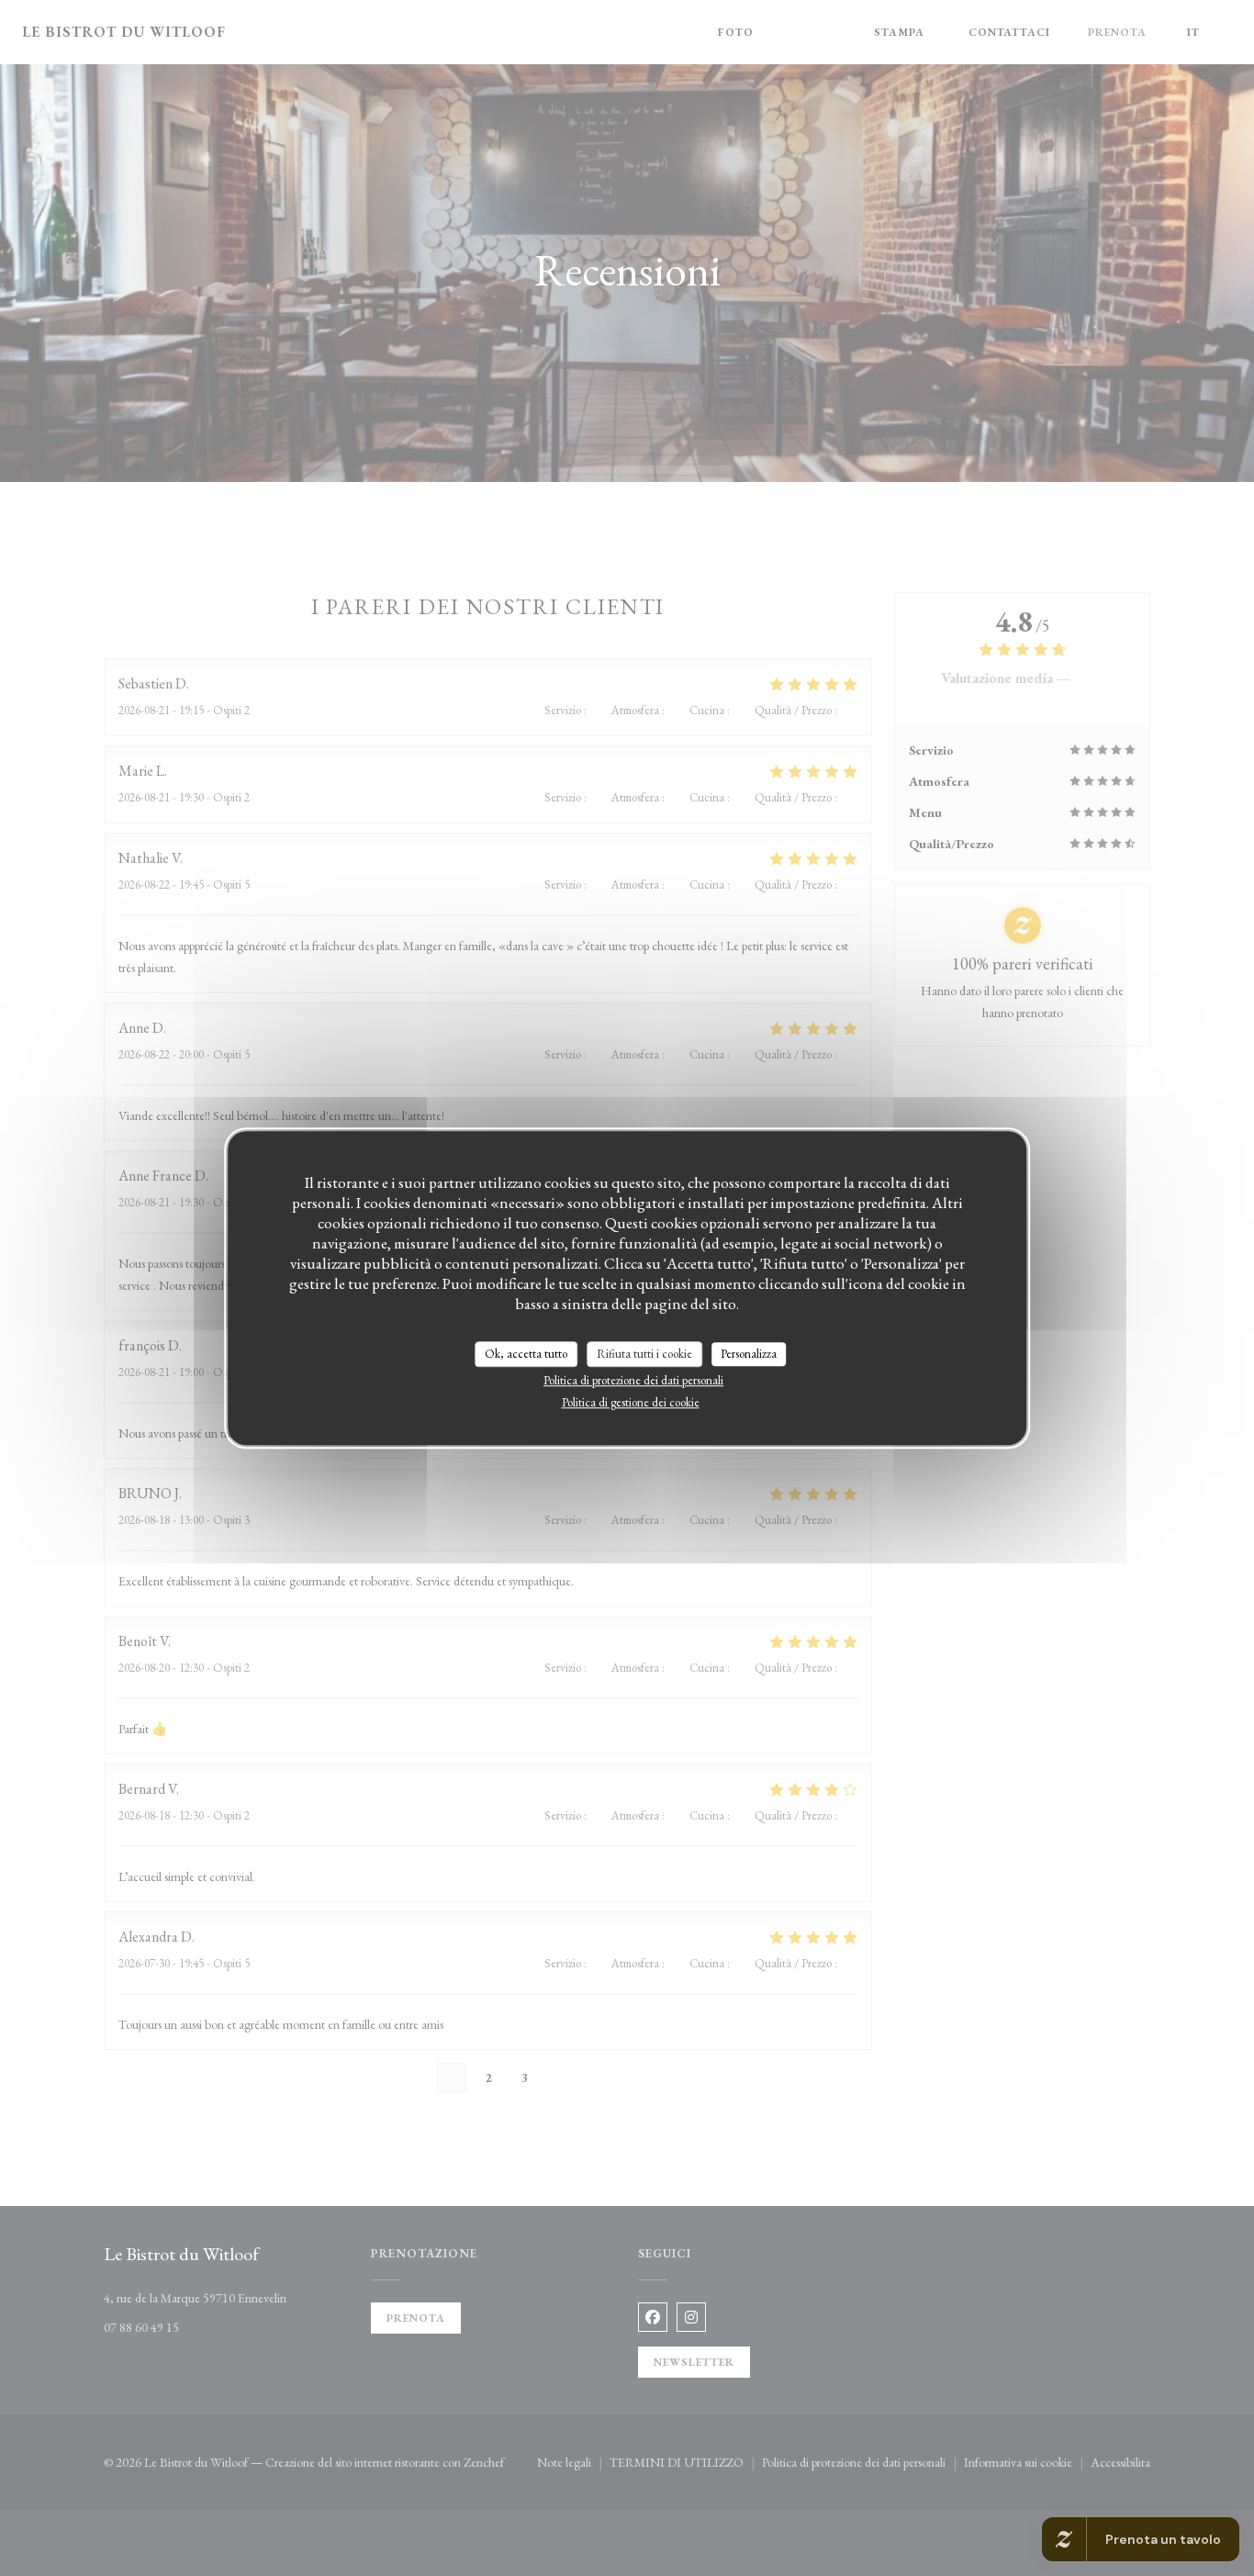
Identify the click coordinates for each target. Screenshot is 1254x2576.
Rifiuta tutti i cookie (644, 1354)
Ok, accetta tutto (526, 1354)
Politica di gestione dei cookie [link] (631, 1402)
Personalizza (749, 1354)
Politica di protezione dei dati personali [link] (633, 1380)
